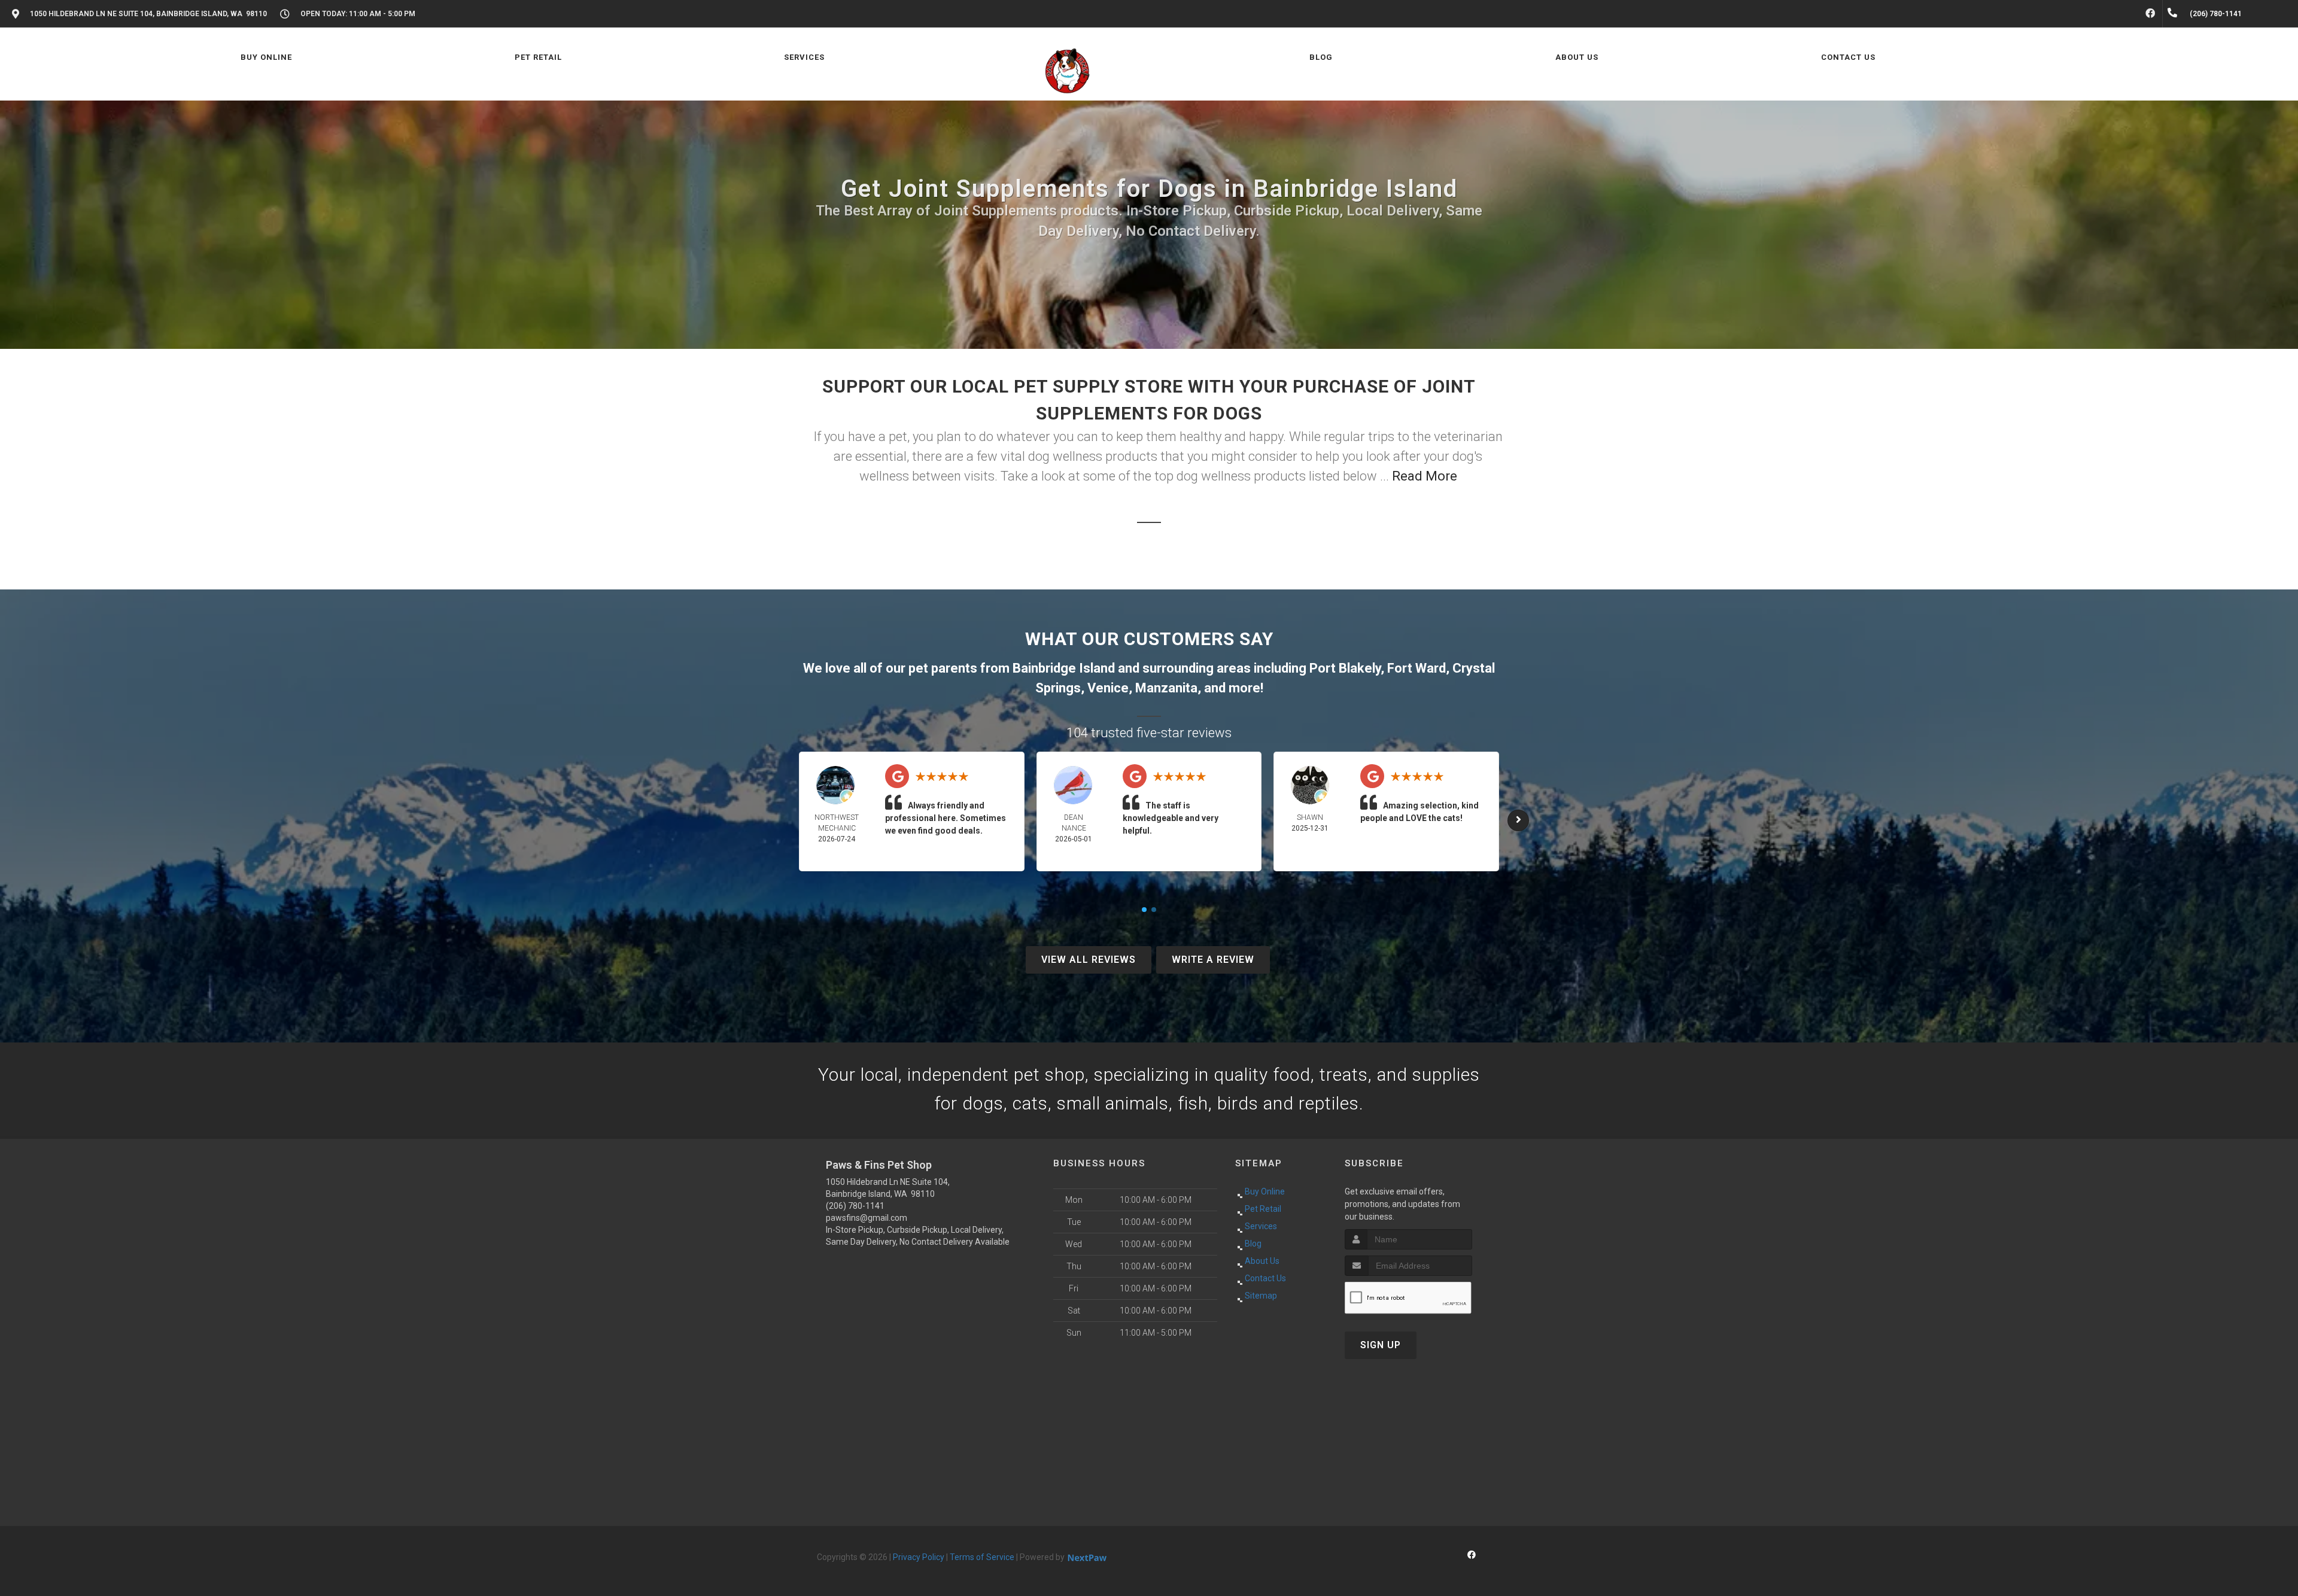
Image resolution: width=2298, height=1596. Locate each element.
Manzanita (1166, 688)
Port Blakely (1345, 668)
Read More (1425, 476)
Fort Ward (1417, 668)
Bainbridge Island (1064, 668)
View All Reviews (1089, 960)
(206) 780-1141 (855, 1206)
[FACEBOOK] (2150, 14)
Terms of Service (982, 1557)
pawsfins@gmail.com (867, 1218)
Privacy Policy (919, 1557)
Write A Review (1213, 960)
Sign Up (1381, 1345)
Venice (1108, 688)
